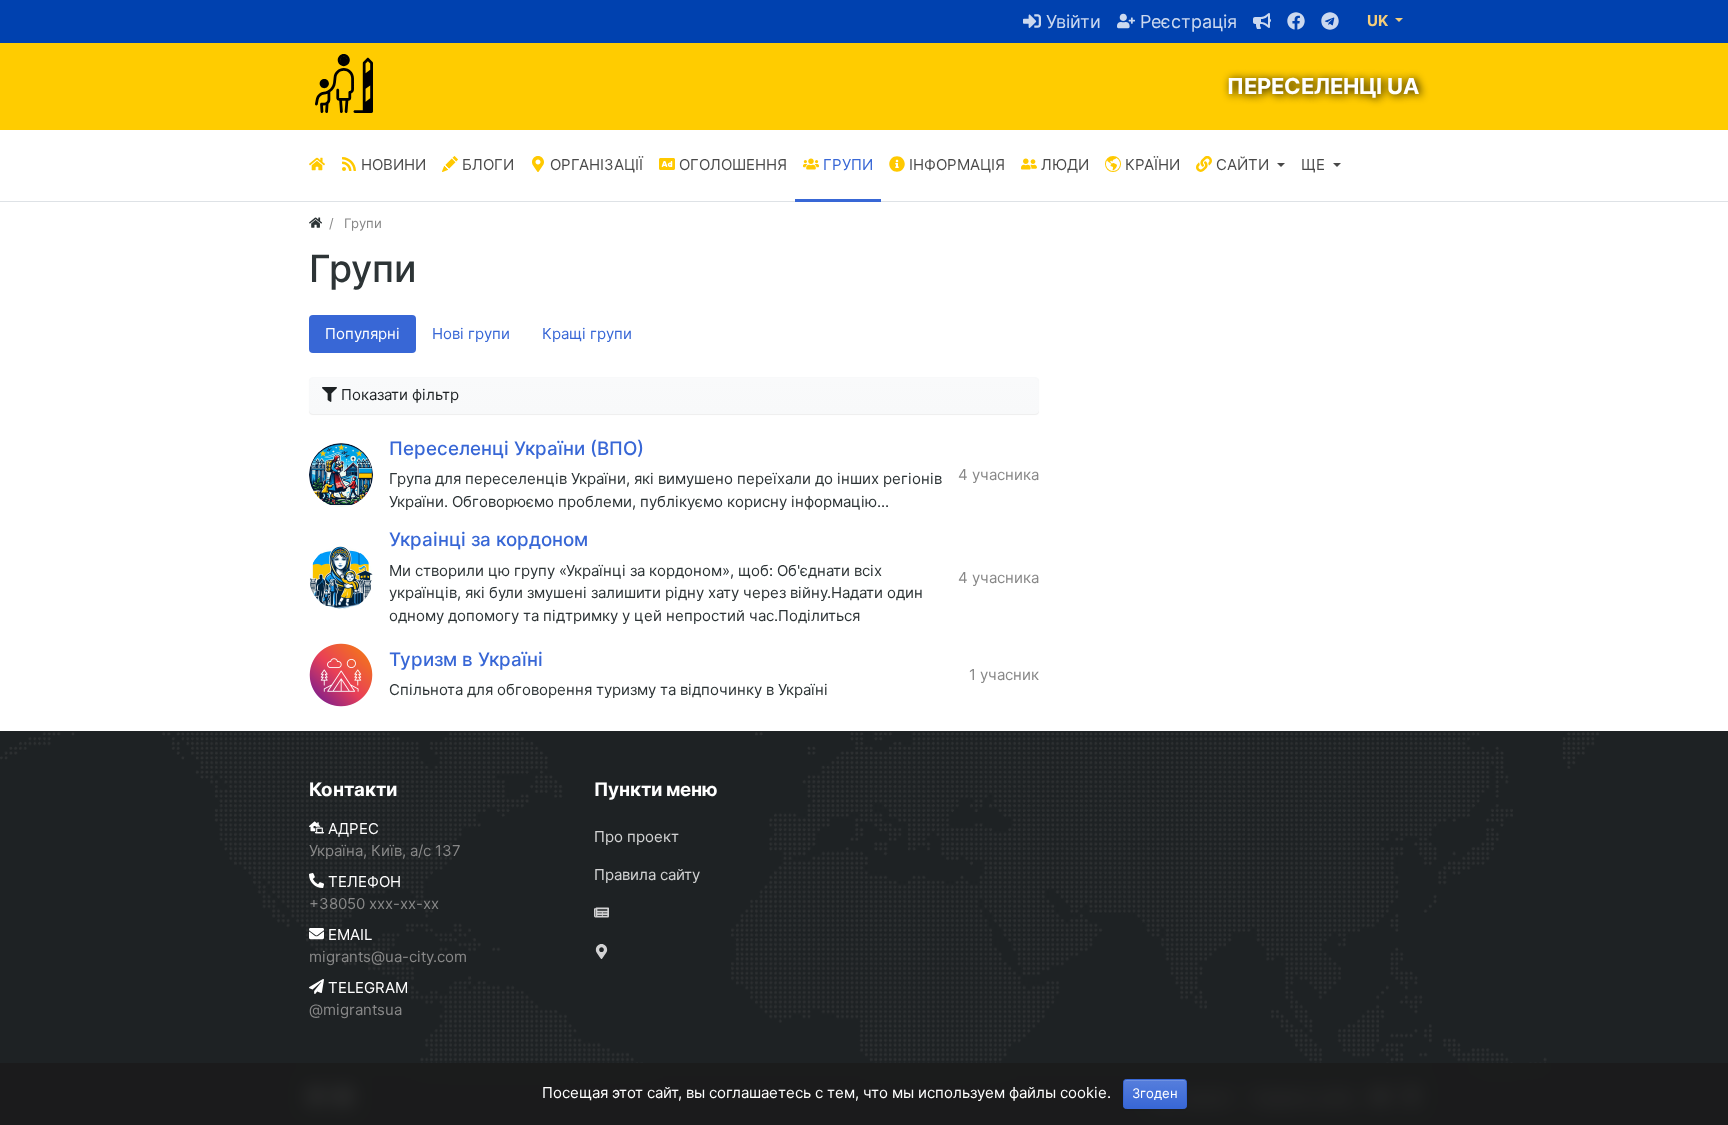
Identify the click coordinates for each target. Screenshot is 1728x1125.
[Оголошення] (1254, 21)
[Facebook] (1288, 21)
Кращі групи (587, 333)
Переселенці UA (1323, 86)
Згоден (1155, 1093)
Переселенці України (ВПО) (516, 448)
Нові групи (471, 333)
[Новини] (1006, 914)
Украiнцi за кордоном (488, 539)
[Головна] (317, 165)
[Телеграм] (1322, 21)
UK (1379, 20)
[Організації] (1006, 952)
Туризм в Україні (466, 659)
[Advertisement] (1244, 450)
